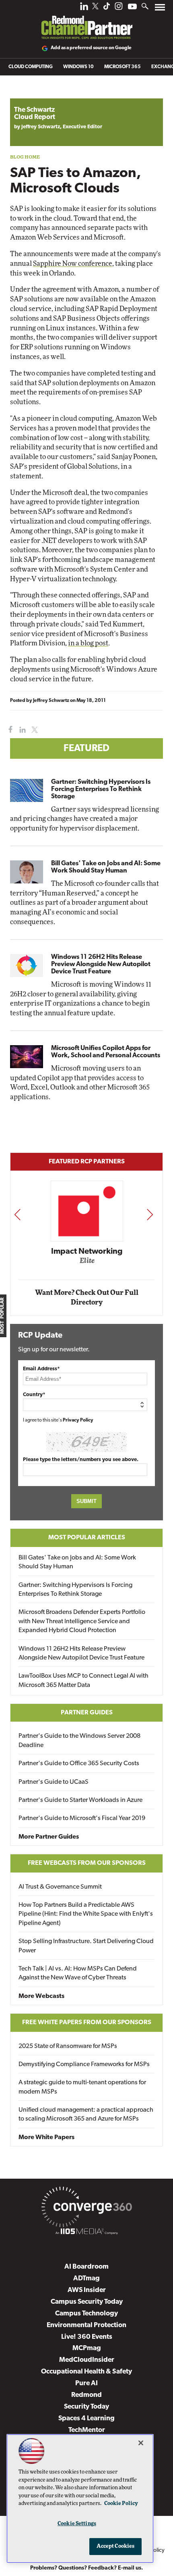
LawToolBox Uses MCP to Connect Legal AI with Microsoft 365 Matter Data (83, 1680)
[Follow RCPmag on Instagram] (119, 8)
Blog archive (29, 94)
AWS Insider (87, 2290)
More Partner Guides (49, 1837)
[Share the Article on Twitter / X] (34, 730)
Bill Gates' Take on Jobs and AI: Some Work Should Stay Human (106, 867)
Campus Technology (86, 2314)
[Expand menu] (160, 9)
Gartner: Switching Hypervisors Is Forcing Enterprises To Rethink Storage (101, 789)
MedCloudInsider (87, 2360)
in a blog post (88, 643)
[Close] (141, 2443)
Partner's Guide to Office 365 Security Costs (79, 1764)
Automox (93, 1263)
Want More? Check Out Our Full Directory (87, 1297)
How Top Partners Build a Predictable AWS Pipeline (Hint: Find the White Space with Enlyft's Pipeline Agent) (86, 1914)
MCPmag (87, 2348)
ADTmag (86, 2279)
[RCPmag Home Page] (86, 22)
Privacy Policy (78, 1420)
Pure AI (86, 2383)
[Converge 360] (86, 2209)
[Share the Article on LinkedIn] (21, 730)
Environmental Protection (86, 2325)
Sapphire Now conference (73, 264)
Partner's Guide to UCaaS (54, 1782)
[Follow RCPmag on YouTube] (132, 7)
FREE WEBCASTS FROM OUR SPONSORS (87, 1863)
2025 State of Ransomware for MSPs (68, 2046)
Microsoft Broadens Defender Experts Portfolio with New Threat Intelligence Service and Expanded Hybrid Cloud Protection (82, 1621)
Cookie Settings (77, 2524)
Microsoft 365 (123, 67)
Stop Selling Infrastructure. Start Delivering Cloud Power (86, 1946)
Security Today (86, 2407)
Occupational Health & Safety (86, 2372)
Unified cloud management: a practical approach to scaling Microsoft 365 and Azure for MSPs (86, 2115)
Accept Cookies (116, 2546)
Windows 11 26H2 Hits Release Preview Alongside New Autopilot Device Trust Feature (101, 964)
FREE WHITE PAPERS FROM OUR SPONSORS (87, 2023)
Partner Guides (87, 1713)
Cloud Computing (31, 67)
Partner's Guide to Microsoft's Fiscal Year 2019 (82, 1818)
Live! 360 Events (87, 2337)
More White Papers (46, 2138)
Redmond (86, 2395)
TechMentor (87, 2430)
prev (17, 1214)
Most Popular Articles (87, 1538)
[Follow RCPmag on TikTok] (107, 8)
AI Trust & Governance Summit (60, 1887)
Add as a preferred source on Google (91, 48)
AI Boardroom (86, 2267)
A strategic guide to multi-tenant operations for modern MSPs (82, 2087)
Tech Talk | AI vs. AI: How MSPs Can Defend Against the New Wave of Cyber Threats (78, 1973)
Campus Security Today (87, 2302)
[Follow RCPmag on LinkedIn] (84, 8)
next (150, 1214)
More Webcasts (41, 1996)
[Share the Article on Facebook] (9, 730)
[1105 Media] (86, 2233)
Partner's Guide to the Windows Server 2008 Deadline (79, 1741)
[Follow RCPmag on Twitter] (95, 7)
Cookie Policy (121, 2504)
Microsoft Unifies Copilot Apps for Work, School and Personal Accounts (106, 1052)
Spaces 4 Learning (86, 2418)
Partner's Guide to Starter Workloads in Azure (80, 1800)
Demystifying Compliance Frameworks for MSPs (84, 2065)
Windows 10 (78, 67)
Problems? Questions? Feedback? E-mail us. (87, 2568)
